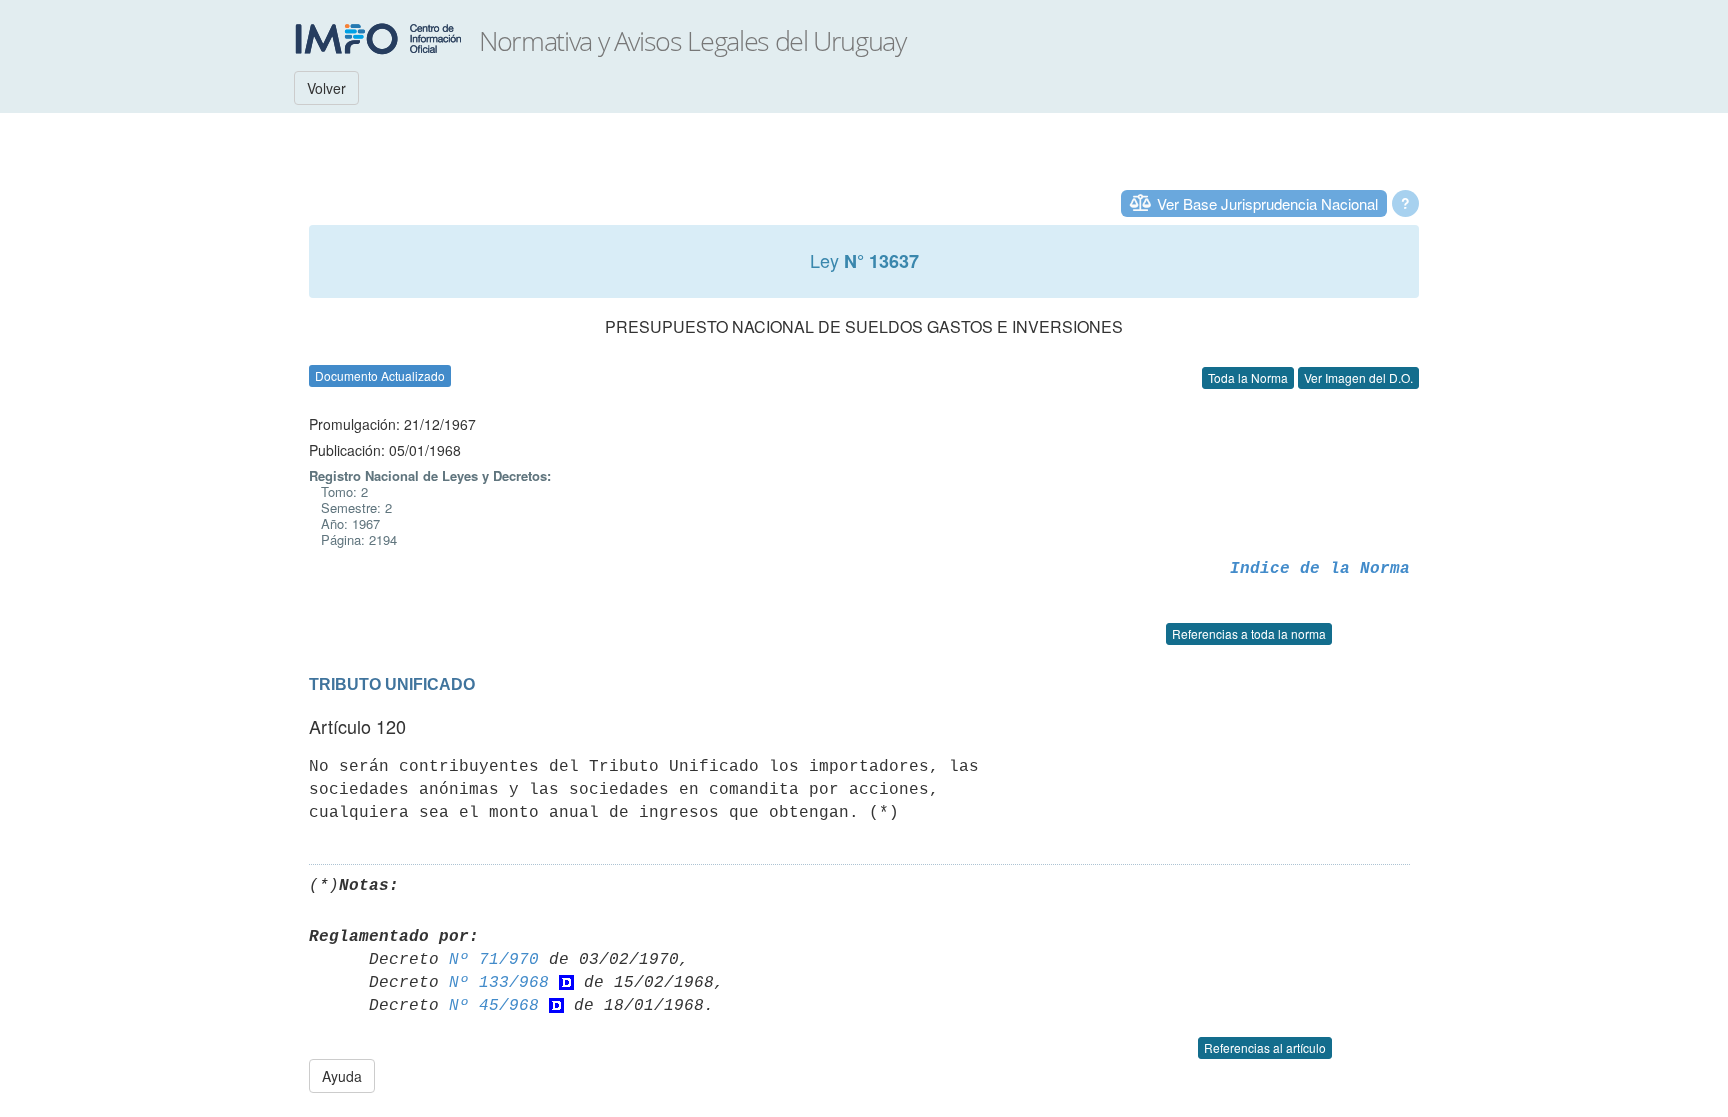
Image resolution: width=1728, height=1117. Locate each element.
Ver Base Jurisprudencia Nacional (1267, 203)
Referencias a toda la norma (1249, 633)
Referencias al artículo (1265, 1047)
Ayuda (342, 1076)
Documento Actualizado (380, 375)
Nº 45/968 (494, 1006)
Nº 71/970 (494, 960)
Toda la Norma (1248, 377)
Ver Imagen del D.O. (1358, 377)
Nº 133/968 (499, 983)
